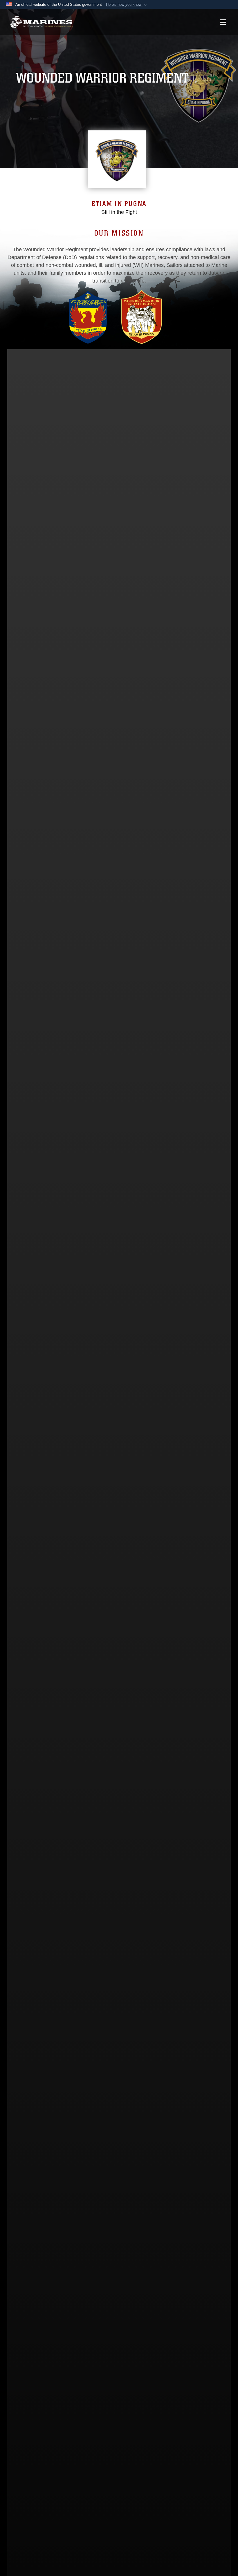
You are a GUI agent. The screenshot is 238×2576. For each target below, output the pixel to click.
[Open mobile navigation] (223, 22)
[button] (127, 5)
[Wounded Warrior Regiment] (41, 22)
